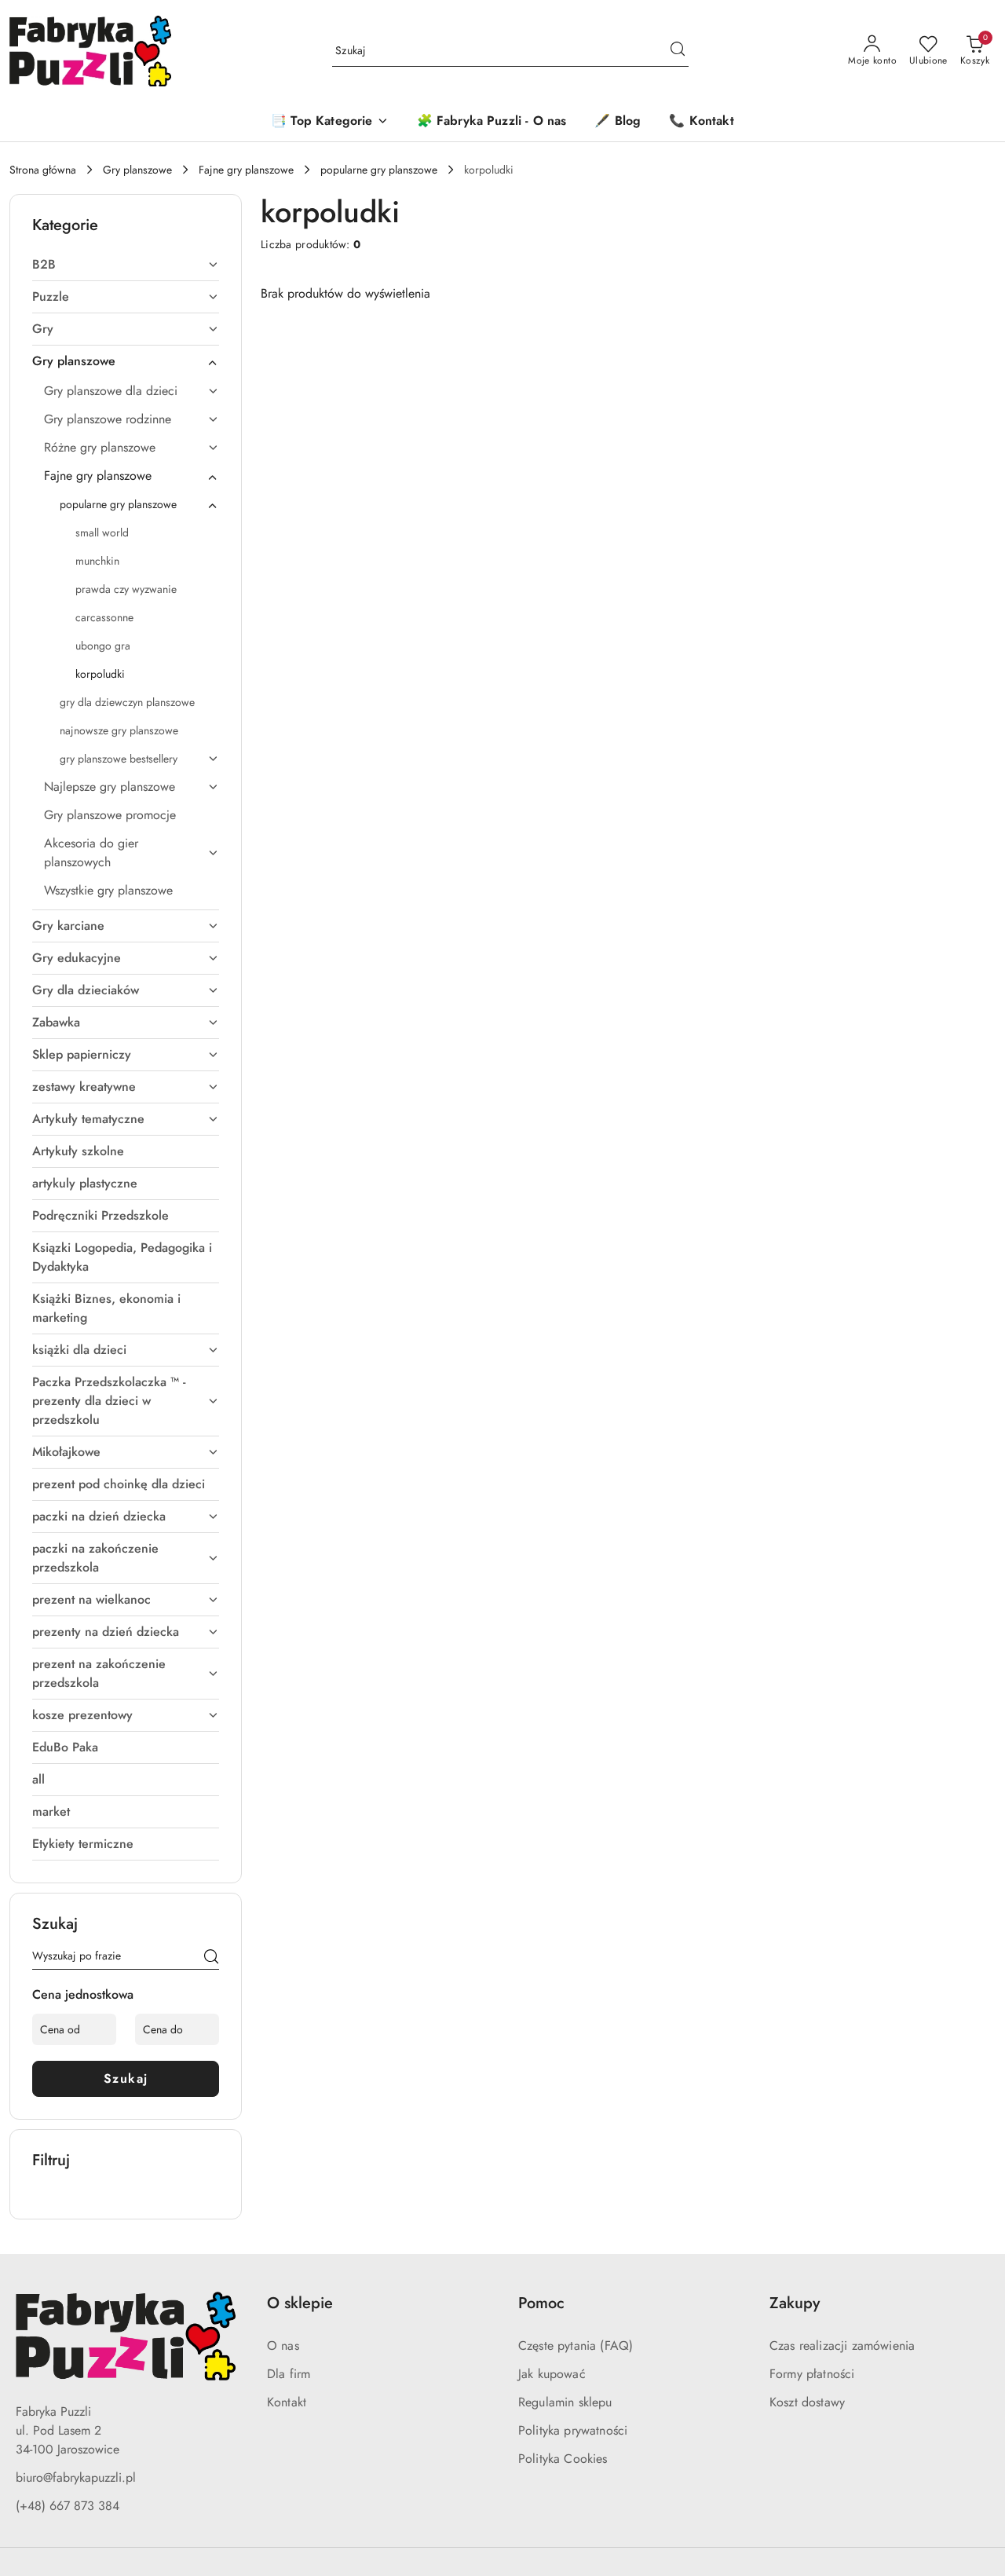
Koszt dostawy (807, 2402)
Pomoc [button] (541, 2303)
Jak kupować (552, 2374)
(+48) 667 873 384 (68, 2506)
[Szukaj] (211, 1959)
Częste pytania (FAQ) (576, 2345)
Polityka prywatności (573, 2430)
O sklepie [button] (300, 2303)
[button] (329, 122)
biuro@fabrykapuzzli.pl (76, 2477)
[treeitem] (126, 265)
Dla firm (289, 2374)
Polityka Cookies (563, 2459)
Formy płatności (812, 2374)
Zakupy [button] (795, 2303)
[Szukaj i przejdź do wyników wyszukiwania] (678, 51)
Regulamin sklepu (565, 2402)
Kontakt (287, 2402)
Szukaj (126, 2078)
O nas (283, 2345)
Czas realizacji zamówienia (842, 2345)
